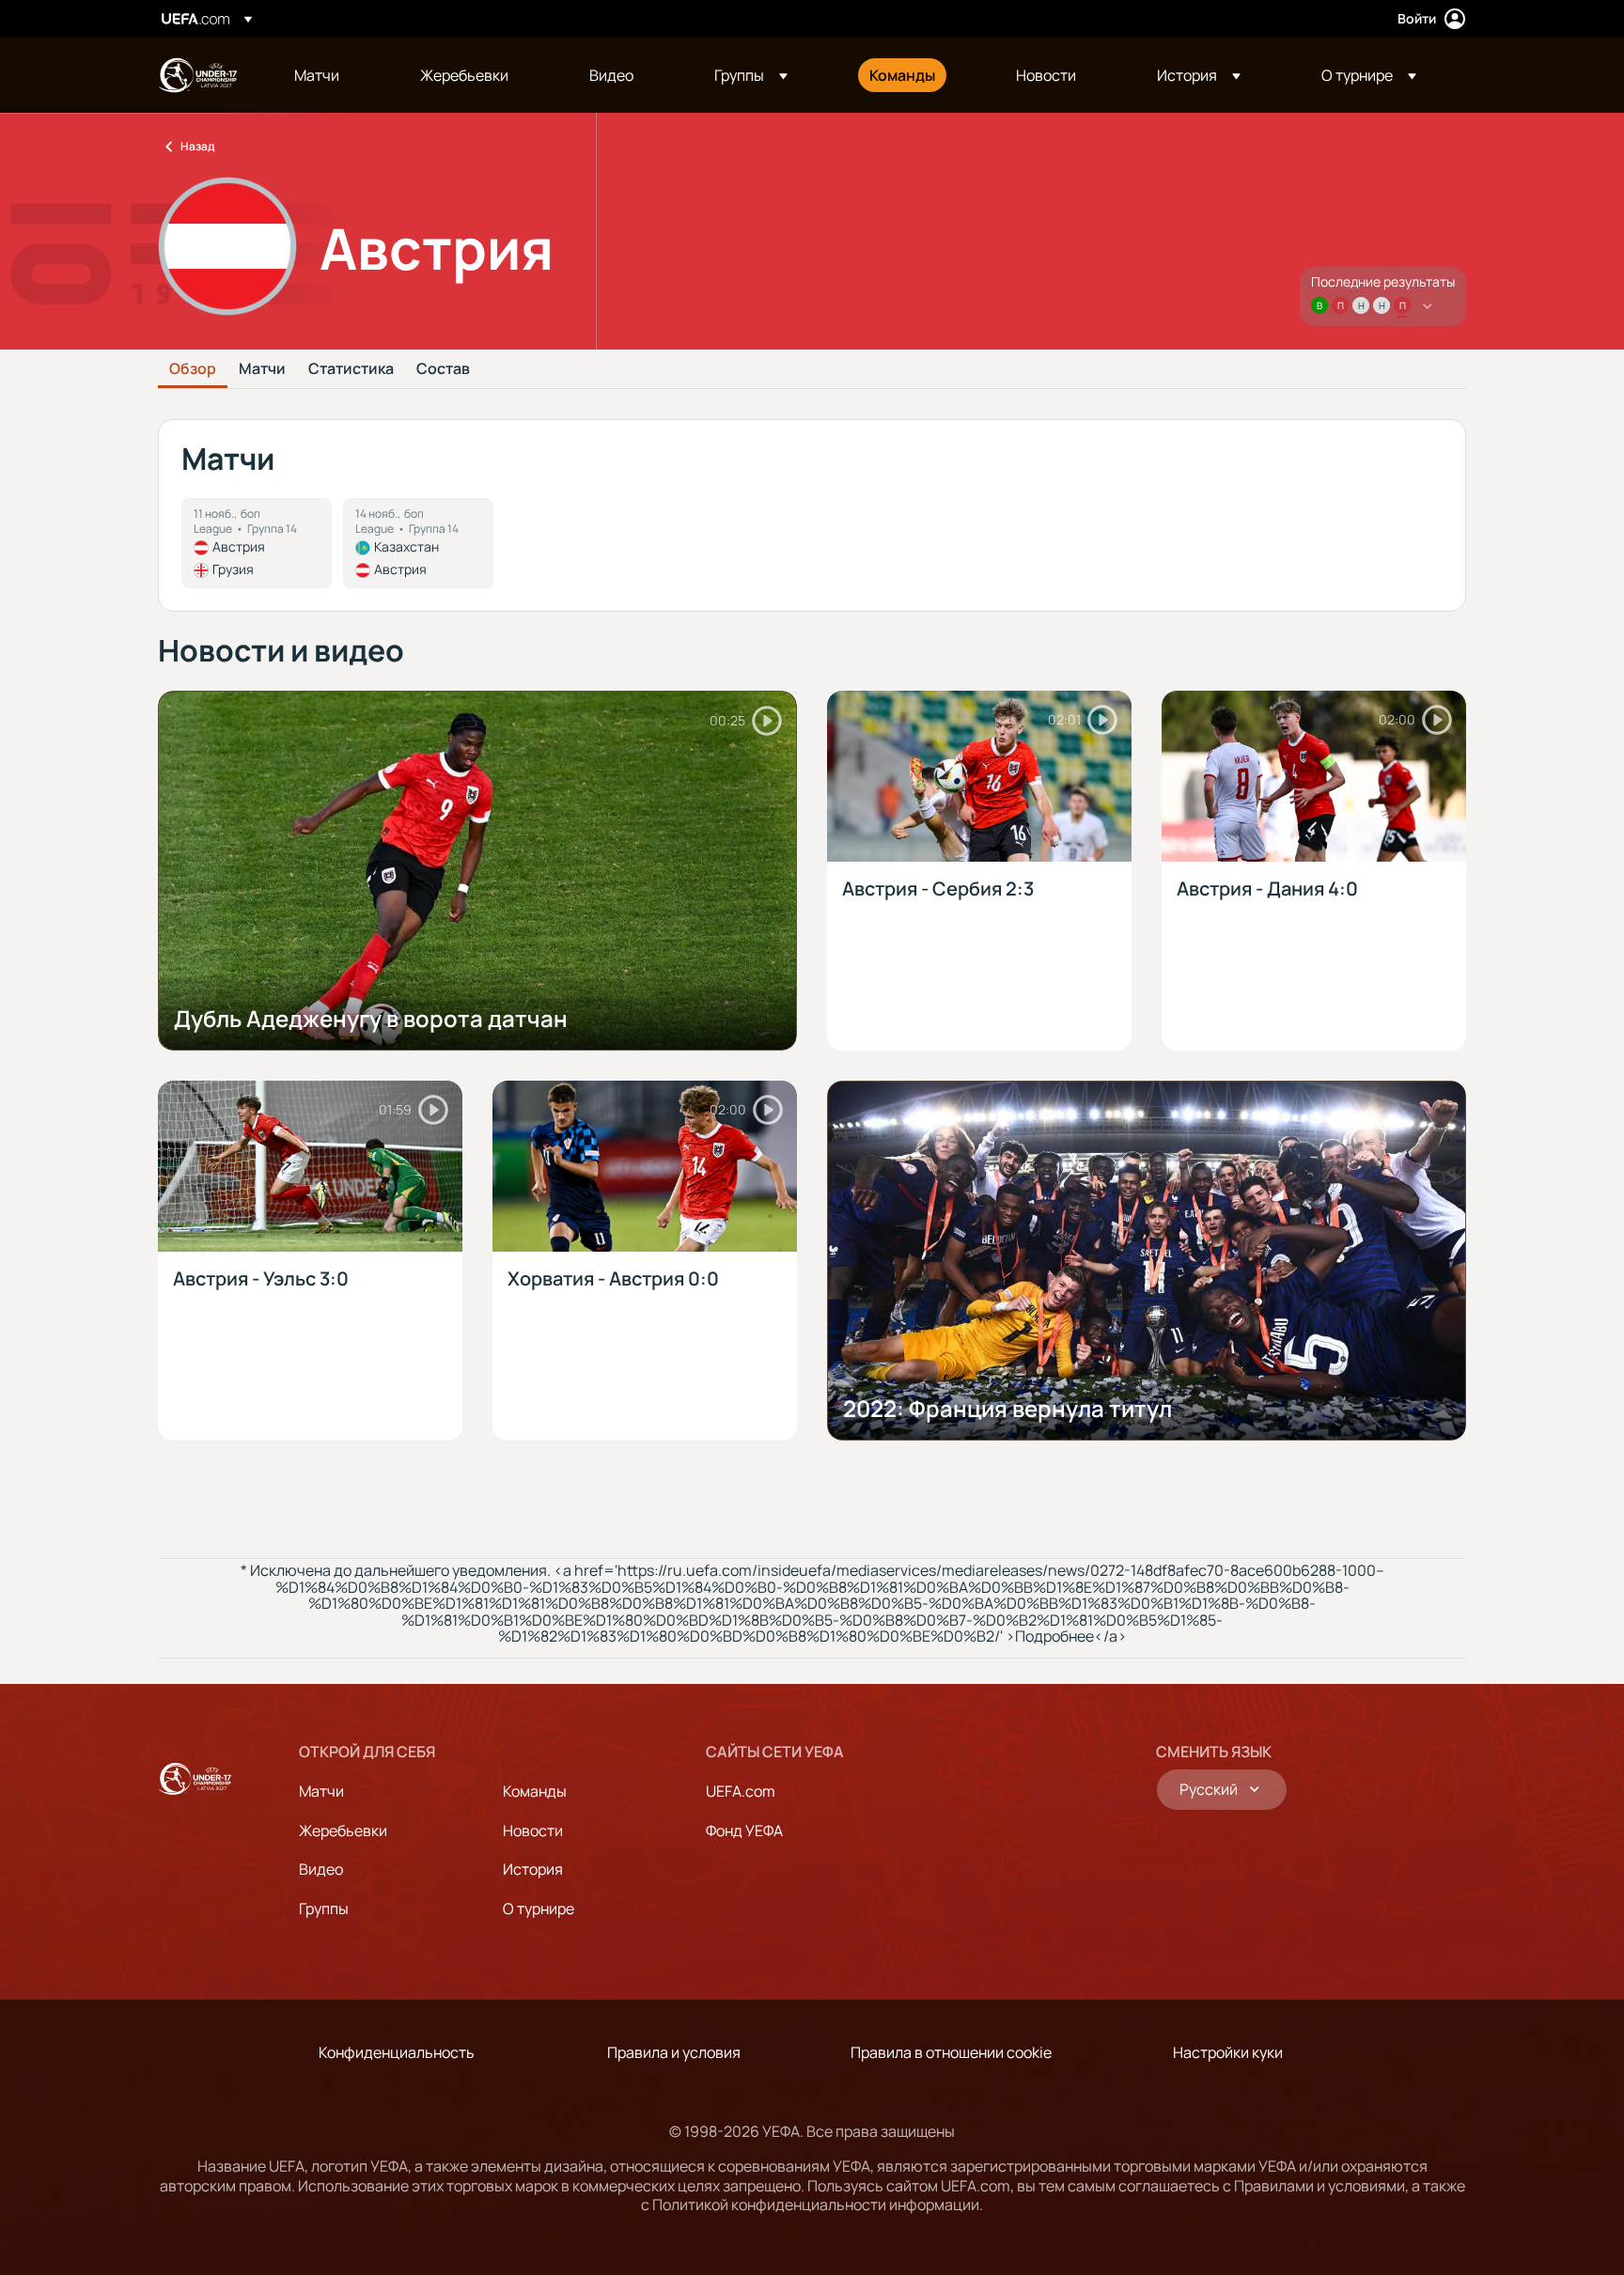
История (533, 1869)
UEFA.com (741, 1791)
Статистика (351, 369)
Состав (443, 369)
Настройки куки (1228, 2052)
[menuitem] (334, 75)
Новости (533, 1831)
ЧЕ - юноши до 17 (197, 75)
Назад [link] (197, 146)
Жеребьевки (343, 1831)
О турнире (539, 1909)
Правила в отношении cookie (951, 2052)
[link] (317, 75)
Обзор (193, 369)
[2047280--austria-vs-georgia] (257, 543)
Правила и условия (674, 2052)
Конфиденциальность (397, 2052)
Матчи (262, 369)
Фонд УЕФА (744, 1831)
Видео (321, 1869)
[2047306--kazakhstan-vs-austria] (418, 543)
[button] (751, 75)
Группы (324, 1909)
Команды (535, 1791)
